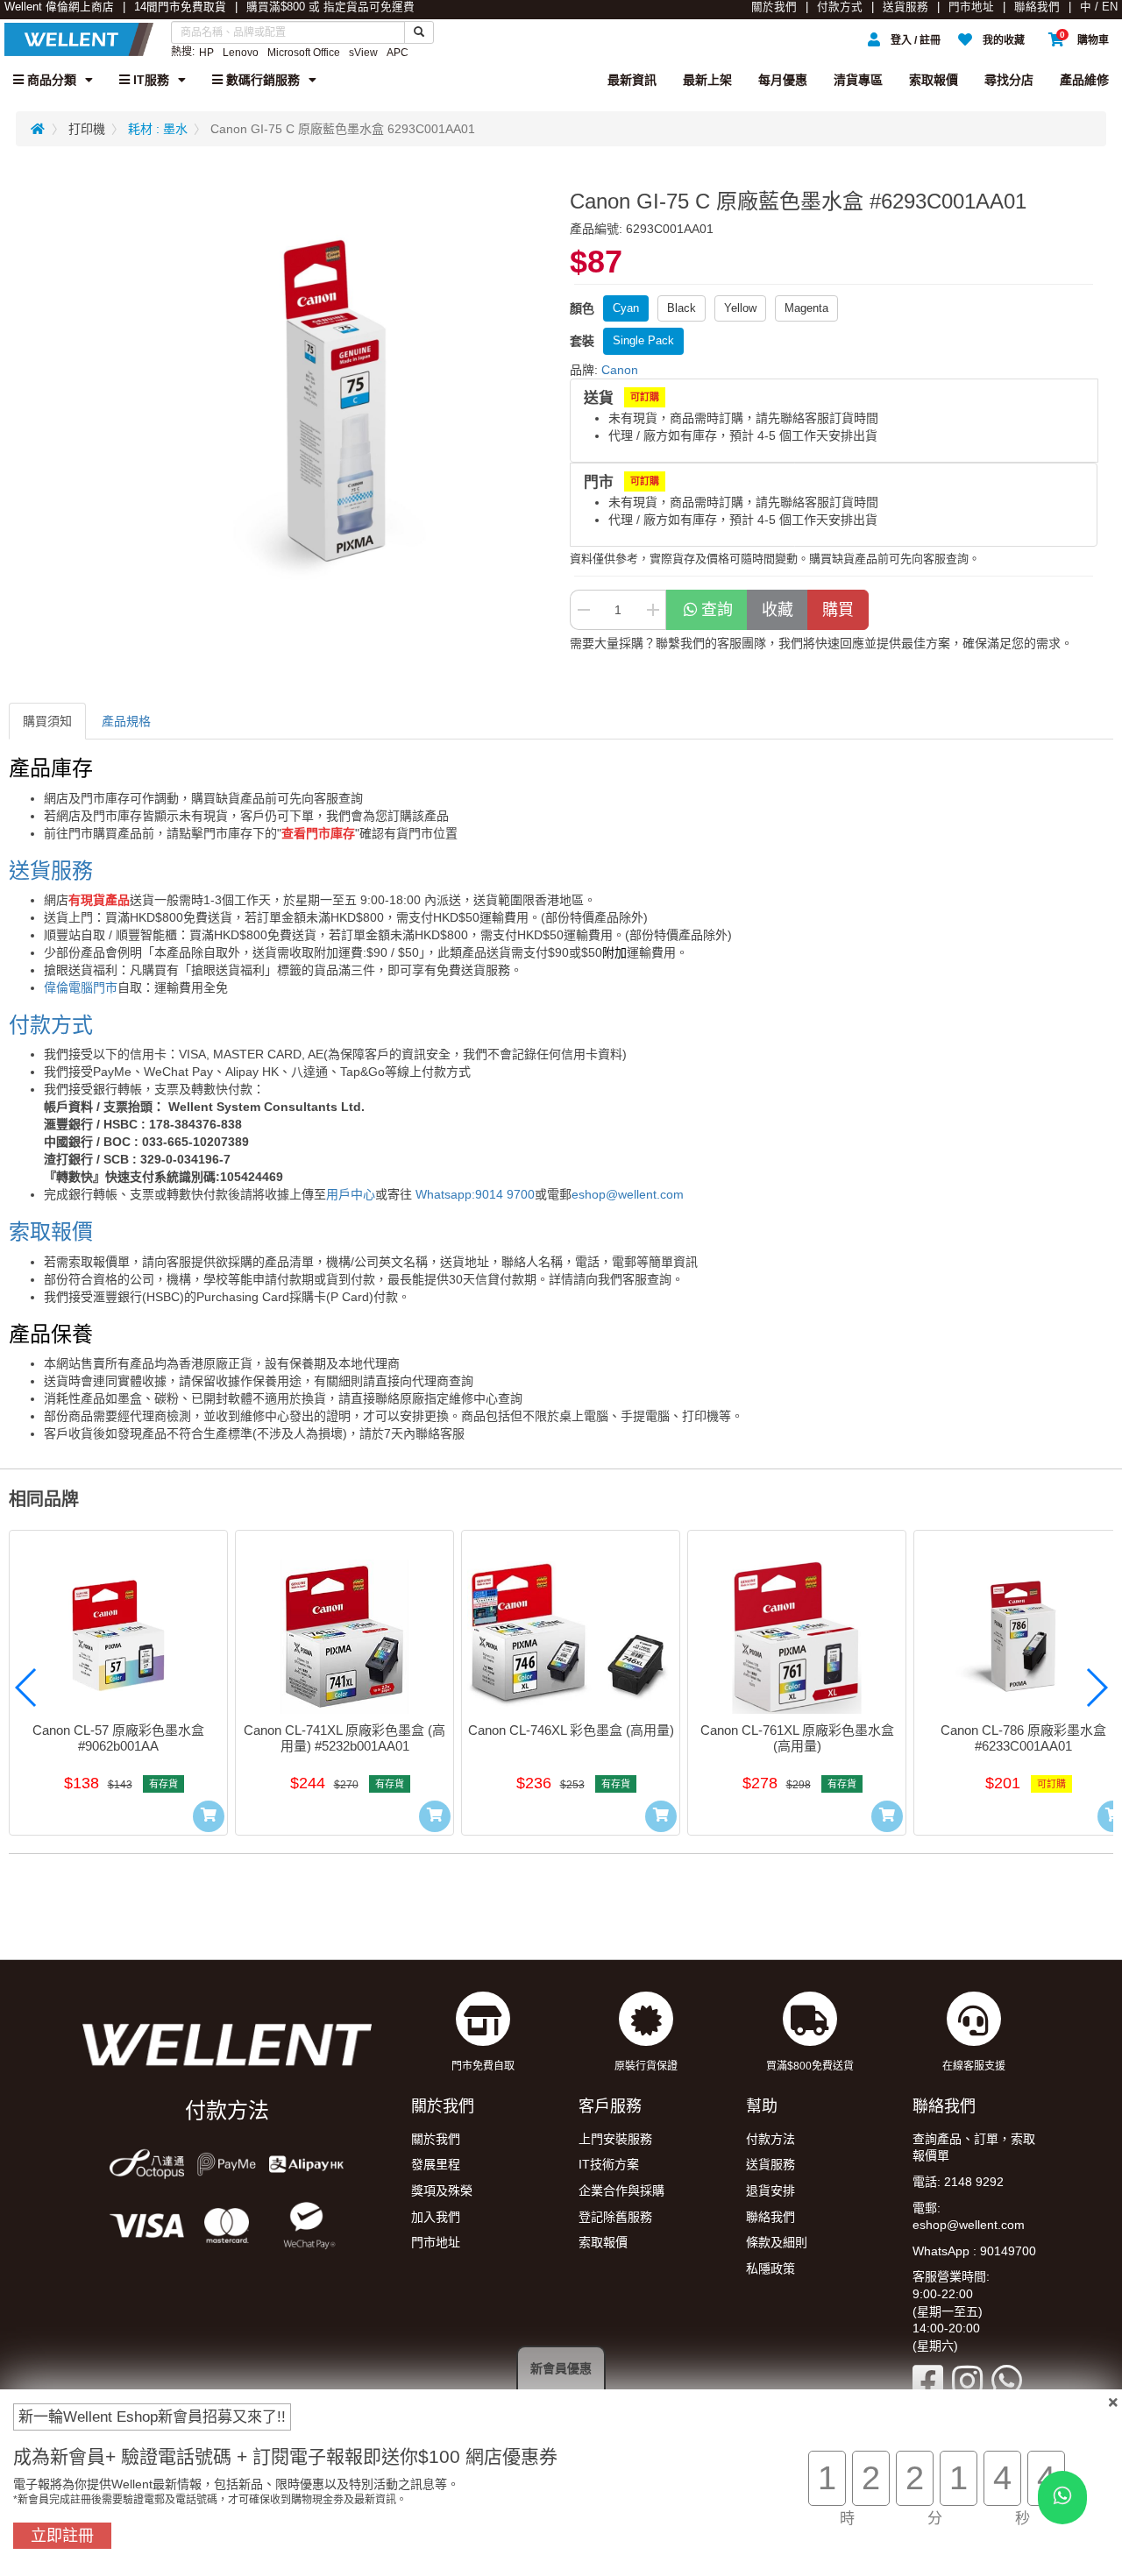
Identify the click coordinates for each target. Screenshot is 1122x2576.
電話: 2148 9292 (958, 2182)
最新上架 (707, 80)
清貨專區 (858, 80)
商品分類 (50, 80)
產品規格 (126, 721)
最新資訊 (632, 80)
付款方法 (770, 2139)
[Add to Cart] (209, 1816)
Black (682, 308)
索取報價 (934, 80)
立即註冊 (62, 2536)
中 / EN (1099, 7)
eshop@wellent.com (628, 1194)
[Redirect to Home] (38, 129)
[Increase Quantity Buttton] (653, 610)
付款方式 (840, 7)
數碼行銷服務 (261, 80)
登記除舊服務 (615, 2217)
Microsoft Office (304, 53)
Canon (620, 370)
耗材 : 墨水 (158, 129)
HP (206, 53)
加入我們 (436, 2217)
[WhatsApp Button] (1062, 2498)
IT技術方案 (609, 2164)
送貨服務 (905, 7)
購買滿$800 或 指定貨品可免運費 (330, 7)
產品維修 (1084, 80)
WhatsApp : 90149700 (974, 2251)
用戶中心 (351, 1194)
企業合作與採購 (621, 2190)
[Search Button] (419, 32)
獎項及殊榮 (442, 2190)
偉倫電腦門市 (81, 987)
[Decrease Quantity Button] (583, 610)
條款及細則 (777, 2242)
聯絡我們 (1037, 7)
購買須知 (47, 721)
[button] (26, 1688)
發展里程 (436, 2164)
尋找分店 (1009, 80)
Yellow (740, 308)
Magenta (806, 308)
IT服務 (149, 80)
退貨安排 (770, 2190)
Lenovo (241, 53)
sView (363, 53)
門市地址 (971, 7)
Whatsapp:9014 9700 (475, 1194)
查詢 (717, 610)
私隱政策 (770, 2268)
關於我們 (774, 7)
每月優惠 (783, 80)
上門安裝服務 (615, 2139)
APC (398, 53)
